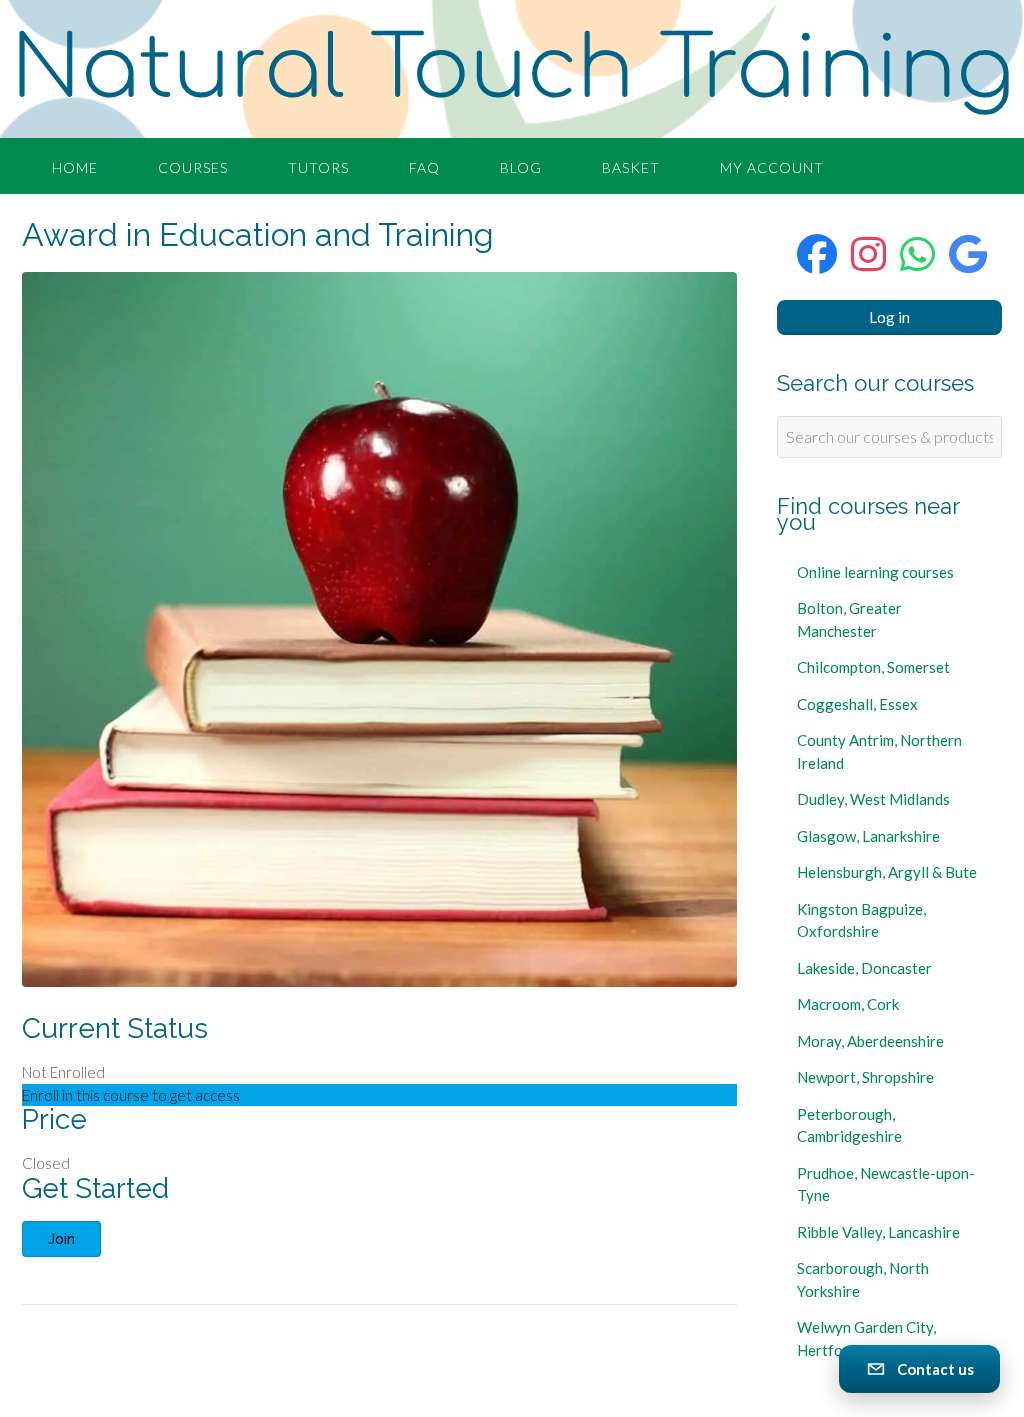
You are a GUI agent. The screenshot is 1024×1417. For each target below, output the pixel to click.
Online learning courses (875, 572)
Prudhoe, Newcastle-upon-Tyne (886, 1184)
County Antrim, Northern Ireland (879, 751)
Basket (631, 167)
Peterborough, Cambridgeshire (849, 1125)
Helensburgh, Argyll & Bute (887, 872)
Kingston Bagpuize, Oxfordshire (861, 920)
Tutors (318, 167)
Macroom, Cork (848, 1004)
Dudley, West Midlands (873, 799)
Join (61, 1239)
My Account (772, 167)
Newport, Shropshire (865, 1077)
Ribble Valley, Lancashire (878, 1232)
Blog (521, 167)
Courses (193, 167)
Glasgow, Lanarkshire (868, 836)
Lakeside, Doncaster (864, 968)
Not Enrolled (63, 1072)
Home (75, 167)
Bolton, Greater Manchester (849, 619)
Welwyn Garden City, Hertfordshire (866, 1338)
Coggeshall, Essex (857, 704)
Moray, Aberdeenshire (870, 1041)
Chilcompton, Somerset (873, 667)
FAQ (424, 167)
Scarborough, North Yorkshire (863, 1279)
